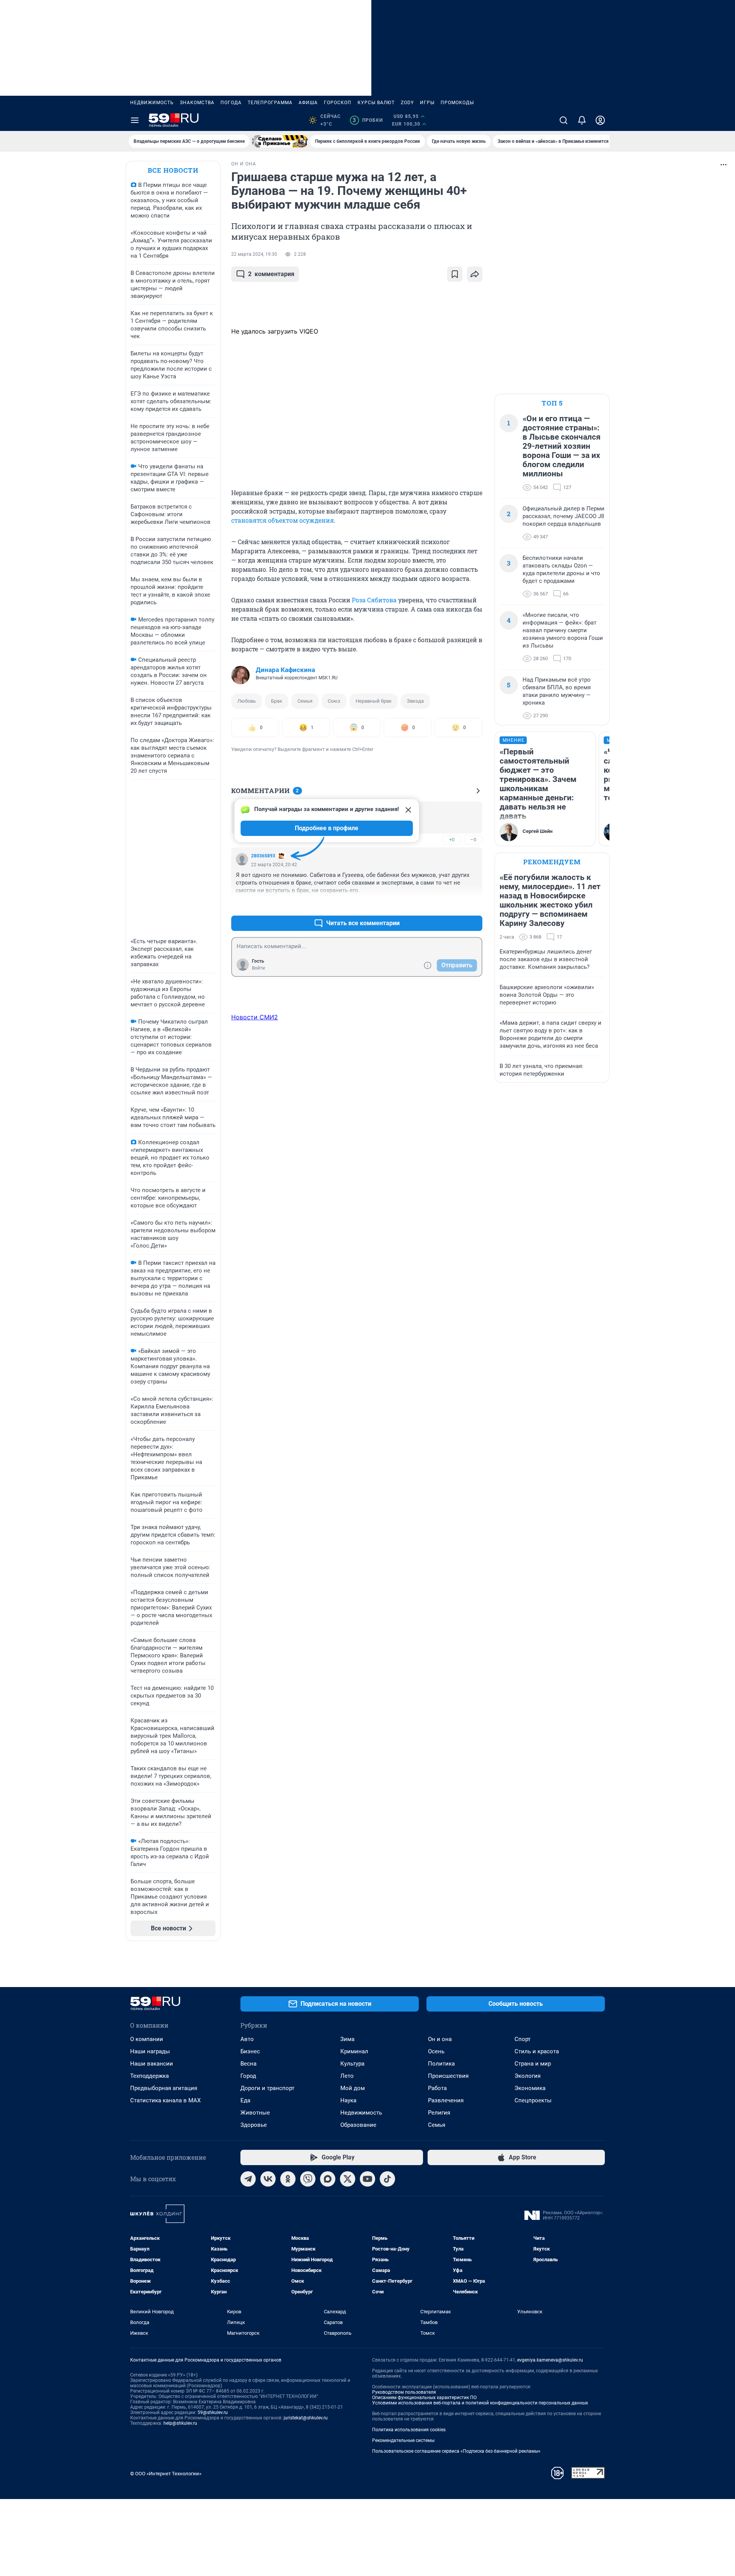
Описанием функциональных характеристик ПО (424, 2398)
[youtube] (367, 2179)
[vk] (268, 2179)
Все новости (173, 170)
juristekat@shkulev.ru (306, 2418)
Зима (347, 2039)
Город (248, 2076)
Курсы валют (376, 103)
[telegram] (248, 2179)
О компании (147, 2039)
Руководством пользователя (404, 2392)
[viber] (308, 2179)
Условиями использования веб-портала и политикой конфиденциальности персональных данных (480, 2403)
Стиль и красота (537, 2051)
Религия (439, 2113)
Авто (247, 2039)
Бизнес (250, 2051)
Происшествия (448, 2076)
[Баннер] (280, 141)
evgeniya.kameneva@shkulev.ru (550, 2360)
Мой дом (353, 2088)
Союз (334, 701)
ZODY (407, 103)
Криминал (354, 2051)
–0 (473, 840)
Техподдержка (149, 2076)
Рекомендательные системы (403, 2440)
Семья (305, 701)
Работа (437, 2088)
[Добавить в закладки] (455, 274)
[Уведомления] (582, 120)
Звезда (415, 701)
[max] (328, 2179)
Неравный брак (374, 701)
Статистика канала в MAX (165, 2100)
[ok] (288, 2179)
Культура (352, 2064)
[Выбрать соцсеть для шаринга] (475, 274)
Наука (348, 2100)
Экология (528, 2076)
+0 (452, 840)
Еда (245, 2100)
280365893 (263, 856)
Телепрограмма (270, 103)
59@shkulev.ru (213, 2412)
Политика (441, 2064)
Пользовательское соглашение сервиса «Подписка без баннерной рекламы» (456, 2451)
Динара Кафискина (285, 670)
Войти (258, 968)
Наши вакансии (152, 2064)
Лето (347, 2076)
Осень (436, 2051)
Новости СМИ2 (255, 1017)
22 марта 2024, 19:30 (254, 254)
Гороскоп (338, 103)
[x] (348, 2179)
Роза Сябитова (374, 600)
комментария (271, 274)
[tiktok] (387, 2179)
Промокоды (457, 103)
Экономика (530, 2088)
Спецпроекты (533, 2100)
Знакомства (197, 103)
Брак (277, 701)
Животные (255, 2113)
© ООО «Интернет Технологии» (166, 2474)
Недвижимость (152, 103)
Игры (427, 103)
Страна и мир (533, 2064)
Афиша (308, 103)
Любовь (247, 701)
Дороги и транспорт (267, 2088)
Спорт (523, 2039)
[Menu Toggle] (135, 120)
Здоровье (254, 2125)
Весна (248, 2064)
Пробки (368, 120)
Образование (358, 2125)
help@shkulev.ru (180, 2423)
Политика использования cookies (409, 2430)
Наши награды (150, 2051)
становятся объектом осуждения (283, 520)
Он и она (440, 2039)
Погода (231, 103)
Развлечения (446, 2100)
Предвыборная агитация (164, 2088)
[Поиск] (563, 120)
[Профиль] (600, 120)
